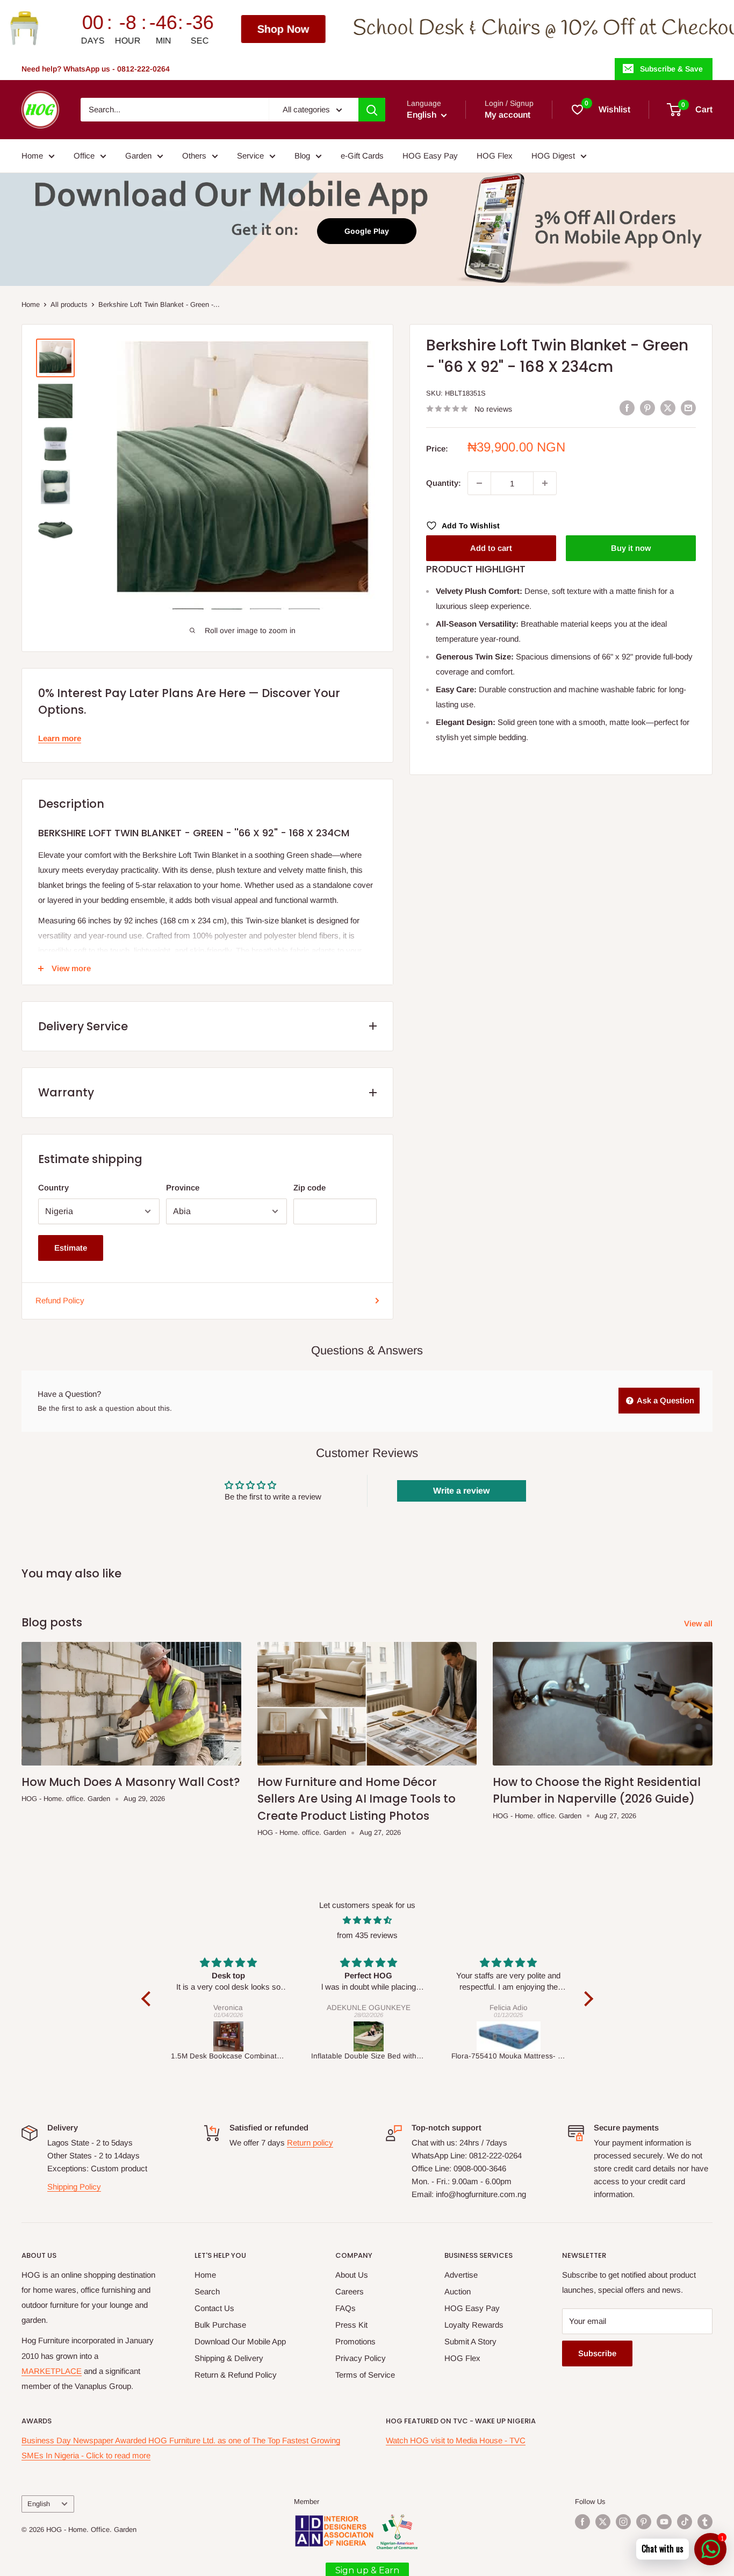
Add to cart (491, 548)
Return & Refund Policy (236, 2375)
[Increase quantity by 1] (545, 483)
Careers (350, 2291)
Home (32, 156)
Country (53, 1187)
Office (84, 156)
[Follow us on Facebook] (582, 2522)
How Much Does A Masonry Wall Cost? (131, 1782)
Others (194, 156)
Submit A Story (470, 2341)
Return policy (310, 2143)
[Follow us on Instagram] (623, 2522)
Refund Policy (60, 1300)
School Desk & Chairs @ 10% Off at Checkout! (397, 29)
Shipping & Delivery (229, 2358)
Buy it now (631, 548)
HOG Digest (553, 156)
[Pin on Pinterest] (647, 408)
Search (207, 2291)
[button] (148, 1999)
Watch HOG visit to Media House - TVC (456, 2440)
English (39, 2504)
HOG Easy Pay (430, 156)
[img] (367, 1920)
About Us (352, 2275)
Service (250, 156)
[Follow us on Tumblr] (705, 2522)
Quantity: (444, 483)
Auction (458, 2291)
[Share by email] (688, 408)
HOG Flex (495, 156)
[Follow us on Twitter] (603, 2522)
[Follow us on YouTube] (664, 2522)
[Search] (372, 110)
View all (699, 1623)
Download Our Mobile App (240, 2341)
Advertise (461, 2275)
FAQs (346, 2308)
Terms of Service (365, 2375)
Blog (302, 156)
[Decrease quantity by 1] (479, 483)
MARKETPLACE (52, 2371)
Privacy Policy (361, 2358)
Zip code (310, 1187)
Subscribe (597, 2353)
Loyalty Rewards (474, 2325)
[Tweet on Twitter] (668, 408)
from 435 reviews (367, 1935)
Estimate (71, 1248)
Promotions (355, 2341)
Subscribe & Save (671, 69)
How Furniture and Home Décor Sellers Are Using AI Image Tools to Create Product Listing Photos (357, 1799)
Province (183, 1187)
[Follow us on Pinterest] (644, 2522)
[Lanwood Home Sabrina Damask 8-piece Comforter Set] (509, 2036)
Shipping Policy (74, 2187)
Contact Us (214, 2308)
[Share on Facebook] (627, 408)
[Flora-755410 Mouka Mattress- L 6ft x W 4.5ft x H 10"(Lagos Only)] (369, 2036)
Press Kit (351, 2325)
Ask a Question (665, 1400)
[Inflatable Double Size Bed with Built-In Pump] (229, 2036)
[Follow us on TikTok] (685, 2522)
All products (69, 304)
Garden (138, 156)
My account (508, 115)
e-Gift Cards (362, 156)
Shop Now (128, 29)
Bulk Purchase (220, 2325)
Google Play (367, 231)
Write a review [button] (461, 1491)
